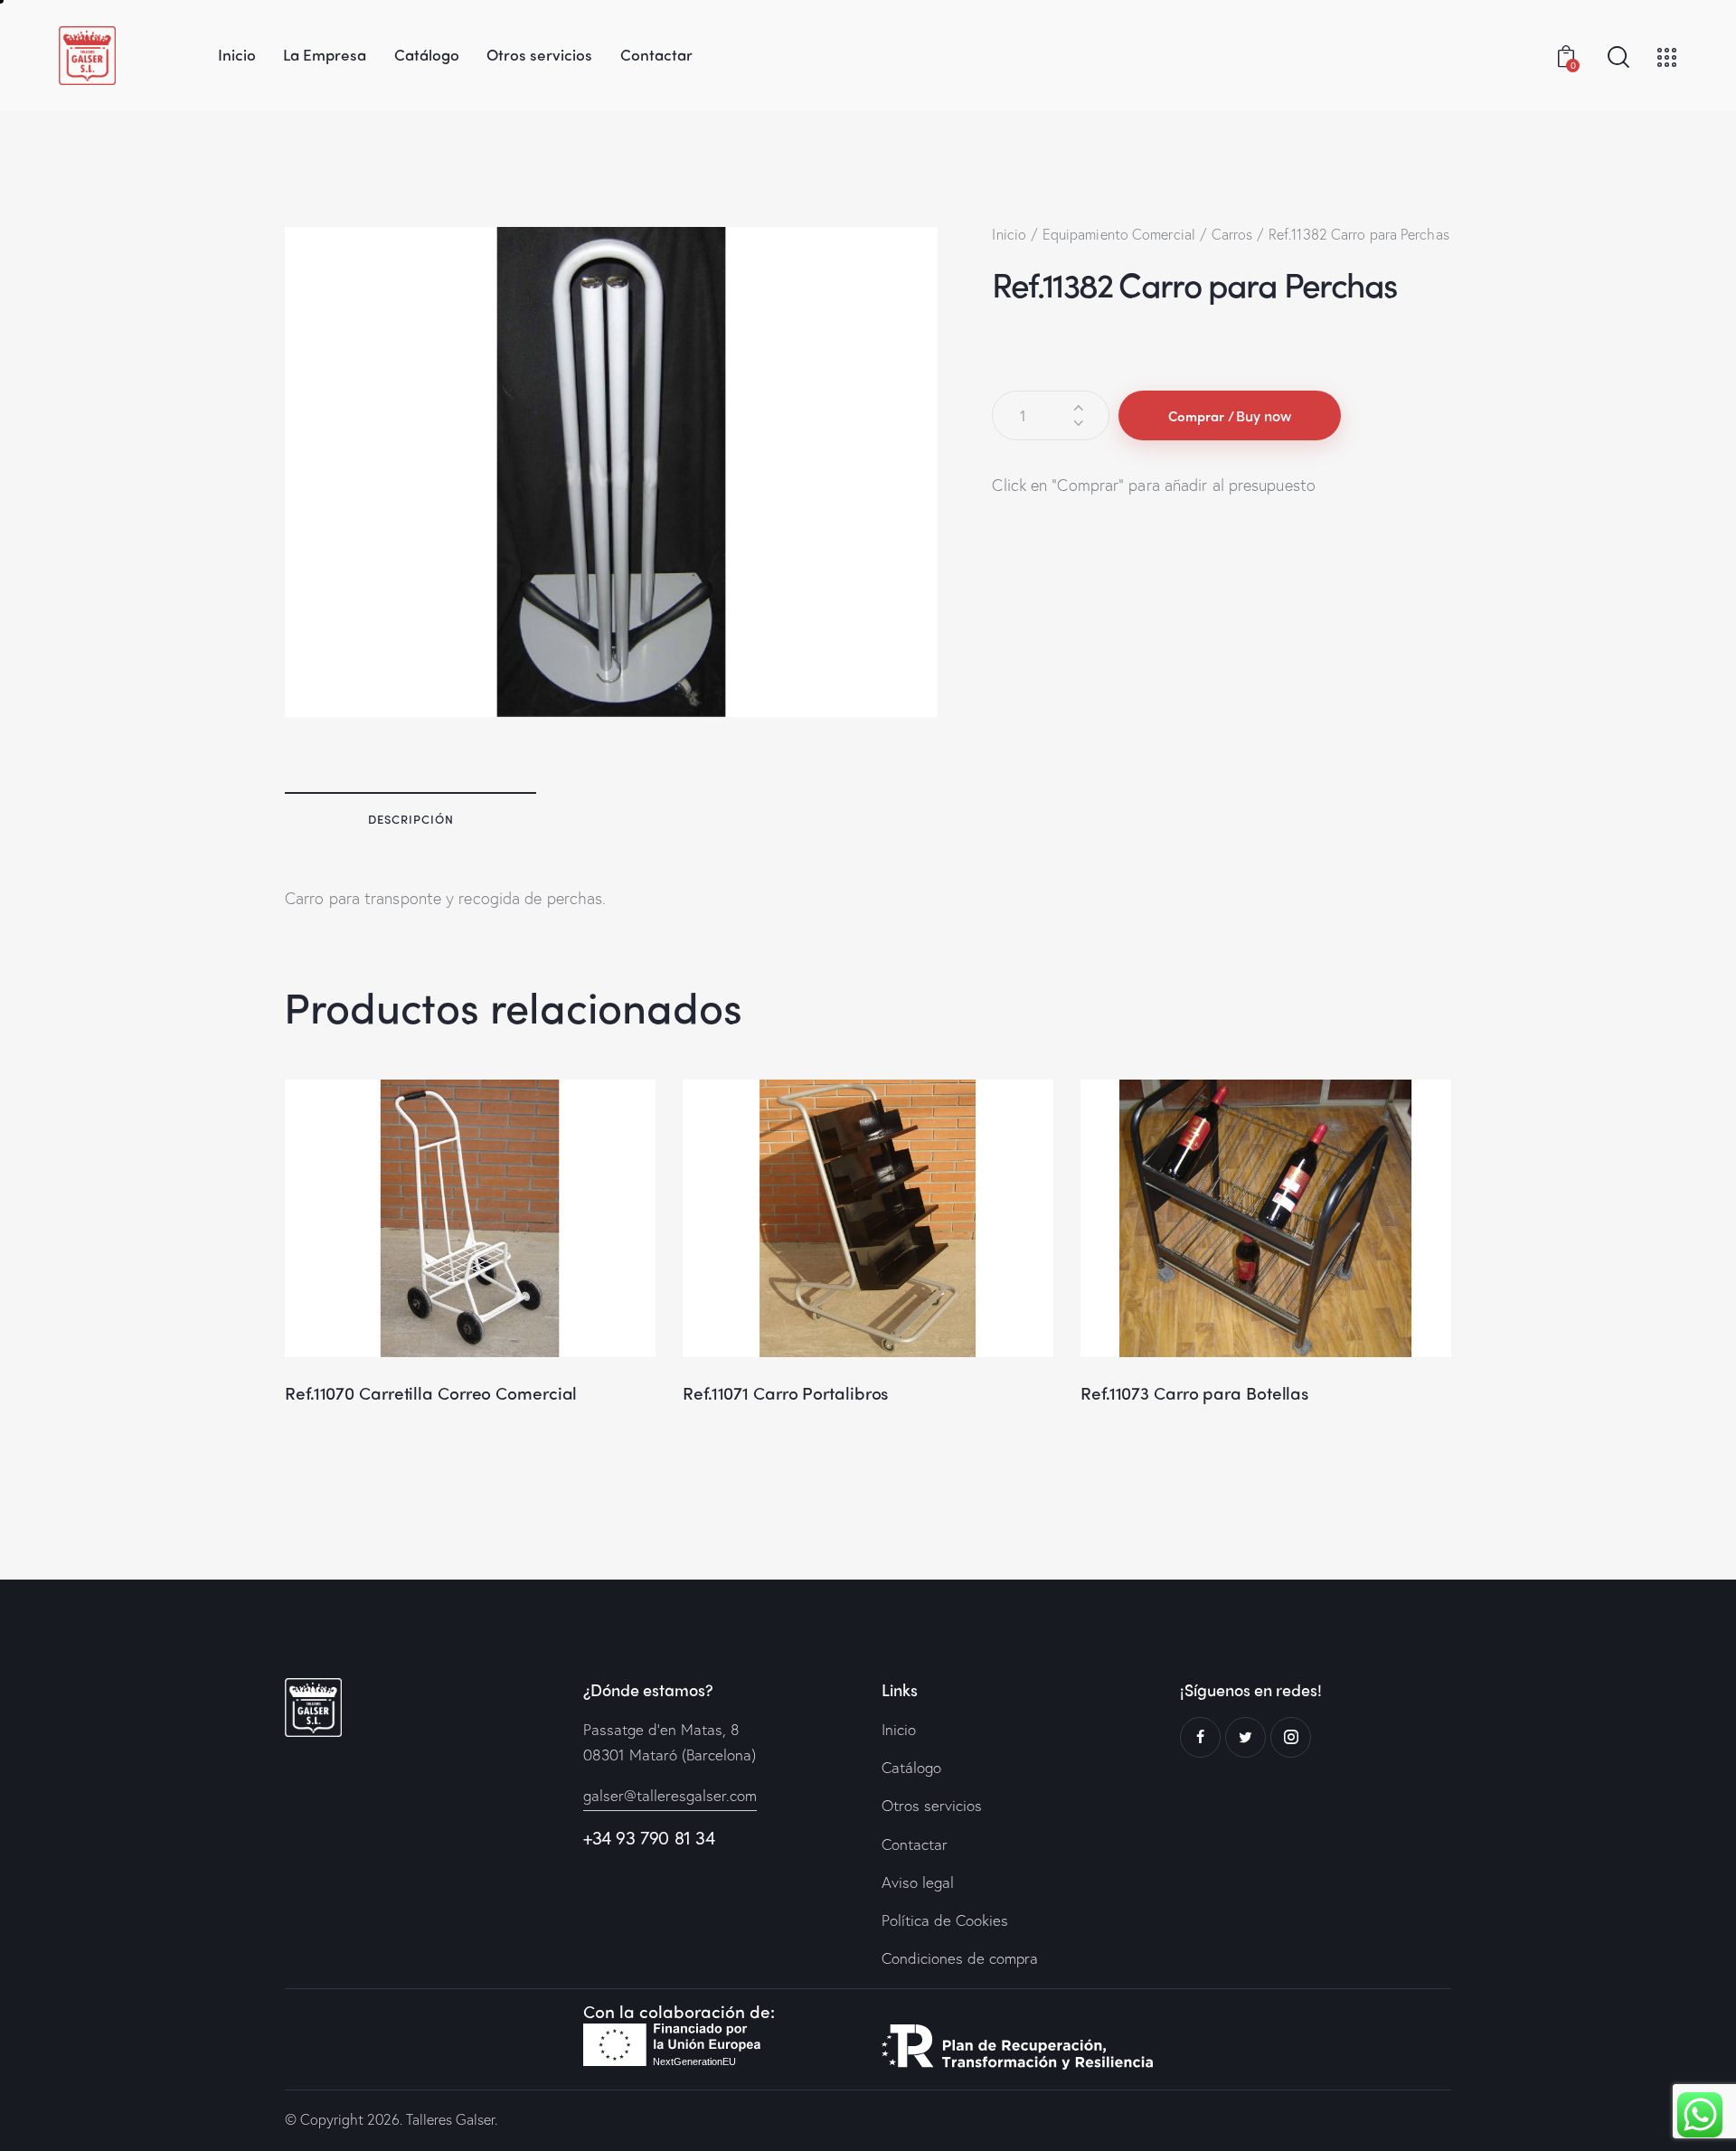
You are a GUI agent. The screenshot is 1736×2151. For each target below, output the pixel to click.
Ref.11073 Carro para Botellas (1194, 1393)
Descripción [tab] (411, 819)
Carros (1232, 234)
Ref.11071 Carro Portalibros (785, 1393)
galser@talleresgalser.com (670, 1795)
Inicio (1009, 234)
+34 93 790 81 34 (649, 1838)
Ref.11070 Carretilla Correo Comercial (431, 1393)
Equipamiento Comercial (1119, 234)
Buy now (1264, 415)
